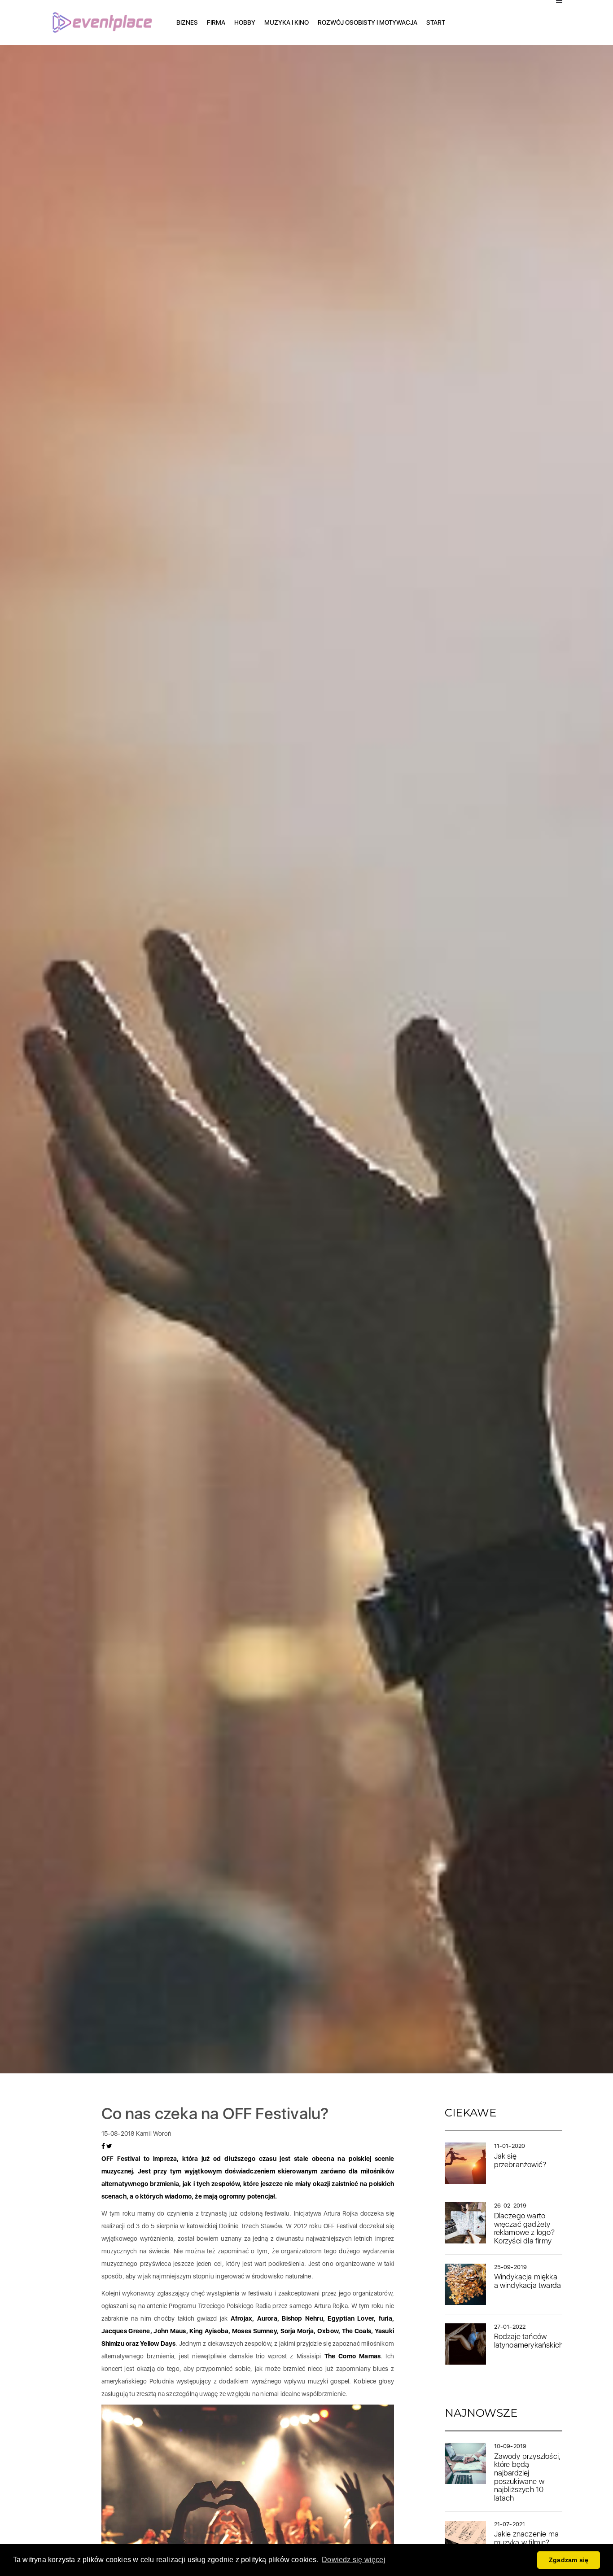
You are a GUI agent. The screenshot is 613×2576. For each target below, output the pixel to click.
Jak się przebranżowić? (520, 2160)
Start (436, 22)
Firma (216, 22)
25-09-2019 (511, 2267)
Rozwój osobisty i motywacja (368, 22)
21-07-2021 (510, 2524)
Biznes (187, 22)
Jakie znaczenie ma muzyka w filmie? (527, 2538)
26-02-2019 (510, 2206)
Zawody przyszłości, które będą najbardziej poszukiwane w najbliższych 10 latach (528, 2477)
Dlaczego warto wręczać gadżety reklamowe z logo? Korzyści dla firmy (524, 2228)
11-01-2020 (510, 2146)
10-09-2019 (510, 2446)
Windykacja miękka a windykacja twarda (528, 2281)
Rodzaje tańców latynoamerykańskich (529, 2341)
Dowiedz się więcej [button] (354, 2560)
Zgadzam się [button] (569, 2560)
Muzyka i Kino (287, 22)
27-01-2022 (510, 2327)
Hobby (245, 22)
